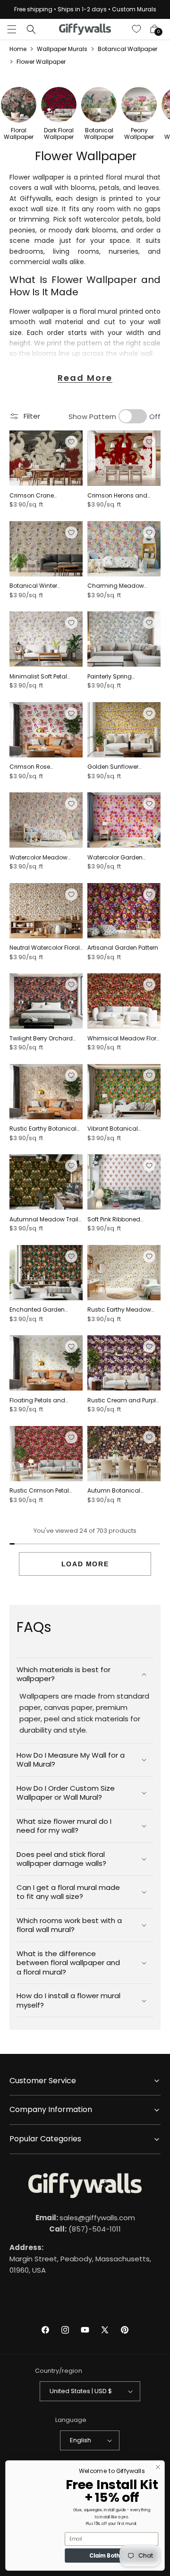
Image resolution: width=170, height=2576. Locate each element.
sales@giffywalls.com (85, 2218)
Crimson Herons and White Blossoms (117, 496)
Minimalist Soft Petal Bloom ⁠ (38, 677)
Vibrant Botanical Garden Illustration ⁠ (115, 1129)
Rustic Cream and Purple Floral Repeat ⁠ (123, 1400)
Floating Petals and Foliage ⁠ (37, 1400)
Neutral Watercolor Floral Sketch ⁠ (45, 948)
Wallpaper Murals (62, 49)
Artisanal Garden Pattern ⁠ (123, 948)
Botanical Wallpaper (127, 49)
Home (18, 49)
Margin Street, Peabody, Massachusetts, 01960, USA (80, 2259)
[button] (12, 29)
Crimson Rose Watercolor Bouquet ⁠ (39, 767)
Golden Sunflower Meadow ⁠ (113, 767)
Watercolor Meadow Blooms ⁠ (38, 858)
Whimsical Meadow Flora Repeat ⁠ (124, 1039)
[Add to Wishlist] (71, 442)
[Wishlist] (137, 29)
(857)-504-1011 (85, 2229)
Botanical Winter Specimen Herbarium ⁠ (41, 586)
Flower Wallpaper (41, 62)
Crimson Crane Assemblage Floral (36, 496)
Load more (85, 1564)
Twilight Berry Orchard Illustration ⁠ (41, 1039)
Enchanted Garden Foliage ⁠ (37, 1310)
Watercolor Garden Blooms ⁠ (115, 858)
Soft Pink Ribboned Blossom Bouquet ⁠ (114, 1219)
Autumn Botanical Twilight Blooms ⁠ (114, 1491)
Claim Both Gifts (112, 2556)
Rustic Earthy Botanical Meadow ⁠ (43, 1129)
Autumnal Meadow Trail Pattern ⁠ (44, 1219)
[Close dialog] (158, 2467)
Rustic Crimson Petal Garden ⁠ (39, 1491)
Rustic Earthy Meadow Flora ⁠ (119, 1310)
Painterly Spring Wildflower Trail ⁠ (110, 677)
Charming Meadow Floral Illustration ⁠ (116, 586)
